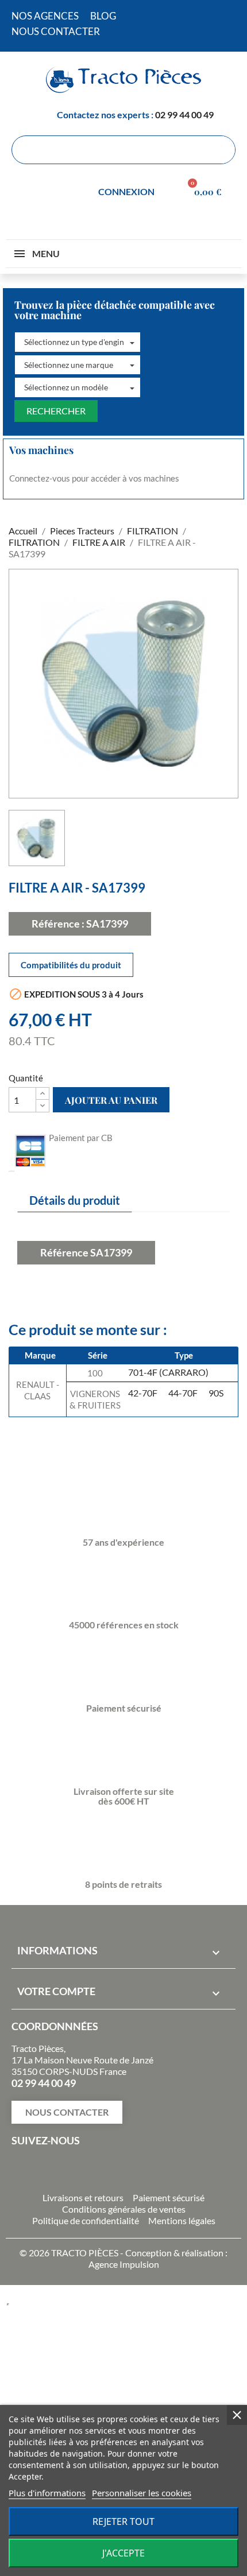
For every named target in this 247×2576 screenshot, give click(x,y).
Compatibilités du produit (71, 965)
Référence (64, 1252)
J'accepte (123, 2553)
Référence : (58, 924)
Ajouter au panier (111, 1100)
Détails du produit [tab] (75, 1200)
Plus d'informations (47, 2493)
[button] (78, 342)
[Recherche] (221, 150)
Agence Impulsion (124, 2264)
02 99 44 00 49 (184, 115)
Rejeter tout (123, 2521)
